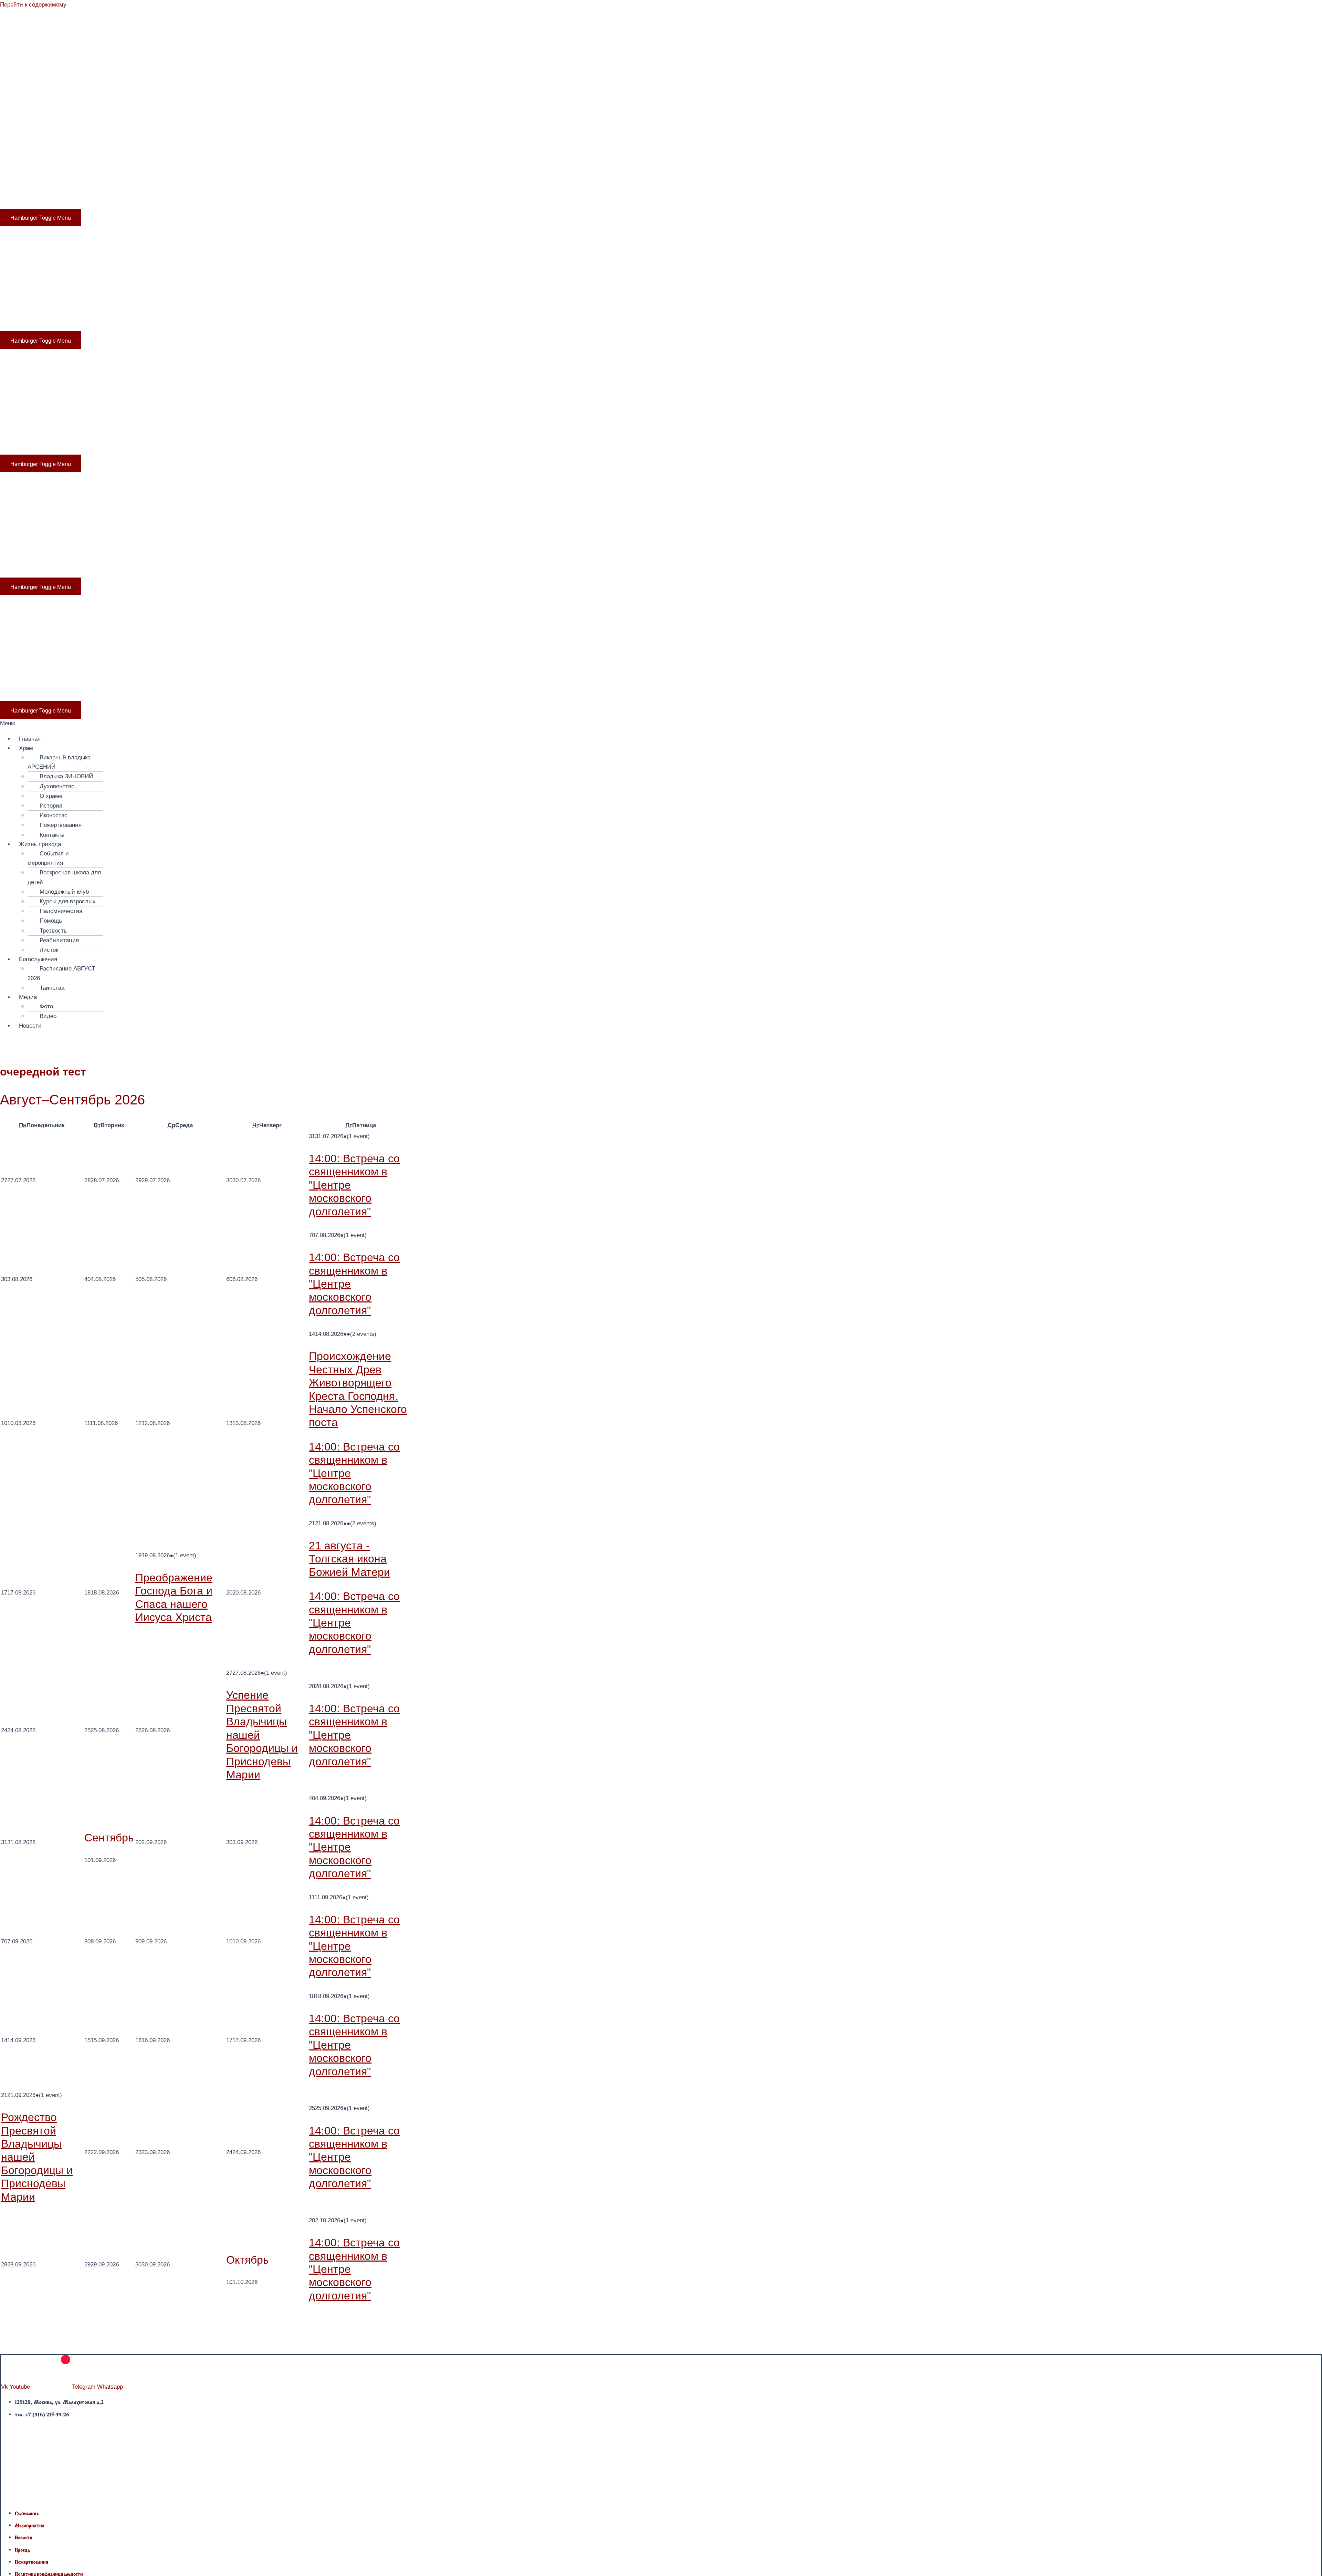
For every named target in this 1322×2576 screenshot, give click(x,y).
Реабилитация (59, 940)
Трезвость (53, 931)
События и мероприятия (48, 858)
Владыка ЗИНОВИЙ (66, 776)
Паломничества (61, 911)
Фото (46, 1006)
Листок (49, 950)
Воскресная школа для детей (64, 877)
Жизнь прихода (172, 114)
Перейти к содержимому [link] (33, 5)
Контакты (52, 835)
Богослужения (277, 114)
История (51, 806)
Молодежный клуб (64, 892)
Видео (48, 1016)
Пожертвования (61, 825)
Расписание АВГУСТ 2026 (61, 973)
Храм (48, 114)
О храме (51, 796)
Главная (27, 114)
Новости (409, 114)
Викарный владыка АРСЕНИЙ (59, 762)
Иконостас (54, 815)
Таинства (52, 988)
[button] (661, 723)
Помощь (51, 921)
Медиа (361, 114)
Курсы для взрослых (68, 901)
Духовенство (57, 786)
